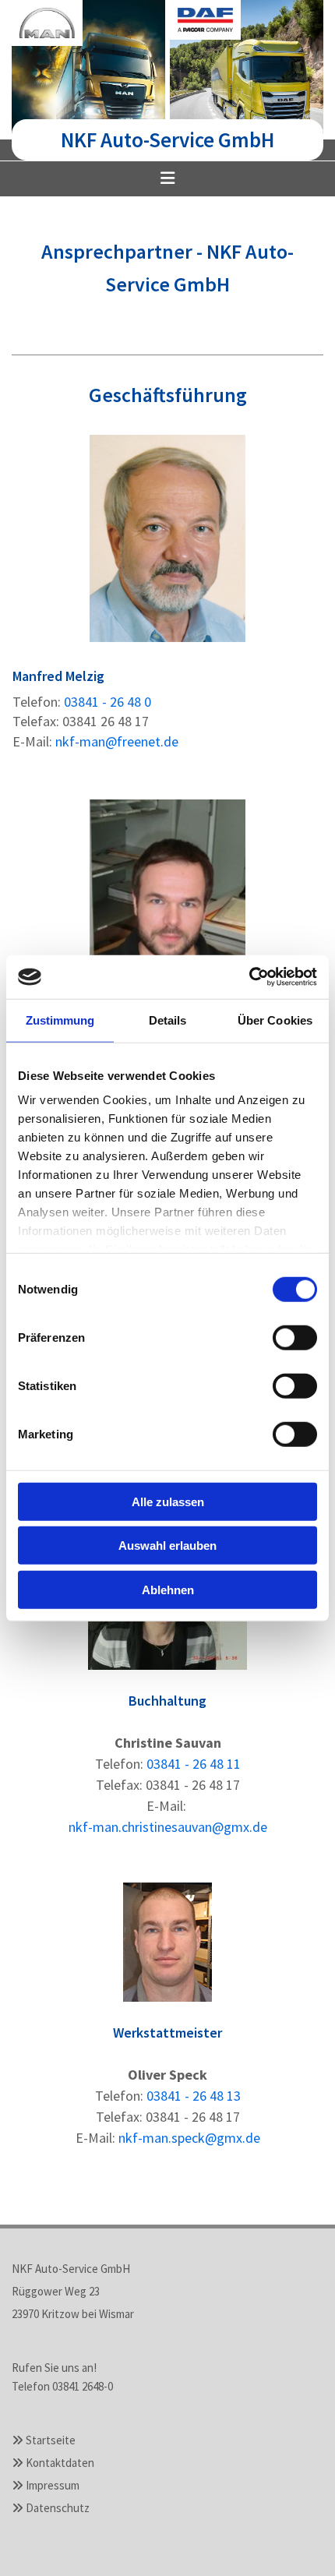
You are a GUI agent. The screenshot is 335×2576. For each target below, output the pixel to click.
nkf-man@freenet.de (117, 741)
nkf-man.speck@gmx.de (189, 2138)
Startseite (51, 2440)
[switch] (295, 1337)
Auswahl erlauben (167, 1546)
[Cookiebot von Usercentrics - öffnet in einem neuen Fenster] (249, 977)
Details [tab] (168, 1020)
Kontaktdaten (60, 2463)
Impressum (53, 2485)
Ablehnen (168, 1589)
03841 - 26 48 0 (108, 702)
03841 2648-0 (83, 2386)
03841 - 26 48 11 (194, 1764)
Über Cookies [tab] (275, 1020)
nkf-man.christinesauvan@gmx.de (168, 1827)
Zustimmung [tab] (60, 1020)
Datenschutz (58, 2508)
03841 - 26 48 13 (194, 2096)
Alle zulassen (168, 1501)
